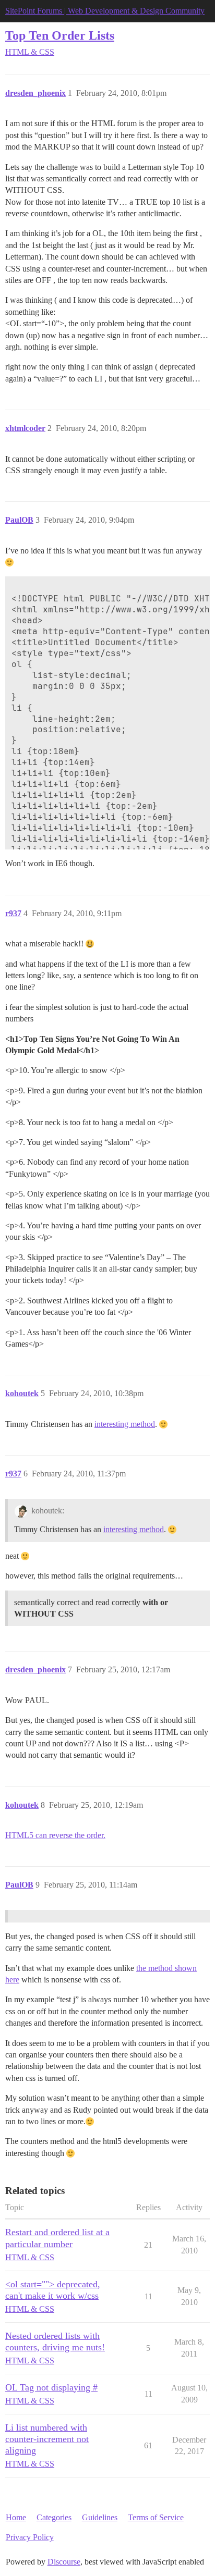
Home (16, 2517)
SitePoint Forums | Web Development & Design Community (105, 11)
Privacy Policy (30, 2537)
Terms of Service (156, 2517)
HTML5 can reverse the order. (55, 1835)
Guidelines (100, 2517)
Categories (54, 2517)
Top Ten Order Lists (60, 35)
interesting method (125, 1424)
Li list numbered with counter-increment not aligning (47, 2439)
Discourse (64, 2562)
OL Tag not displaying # (51, 2387)
